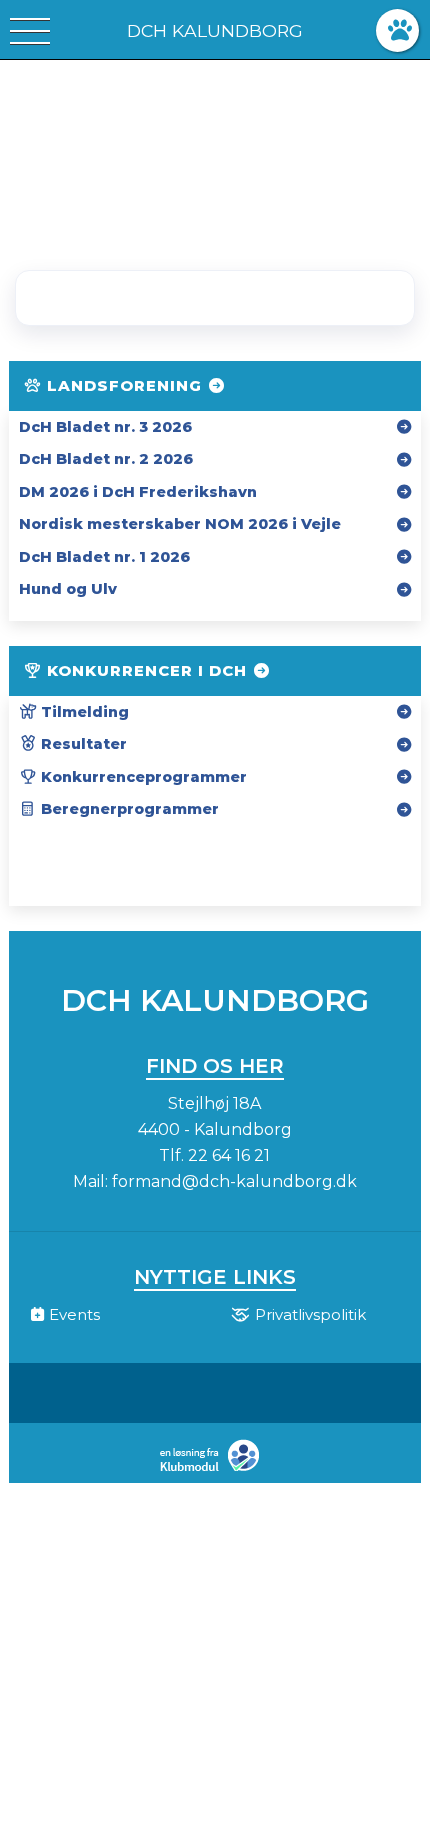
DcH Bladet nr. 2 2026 (106, 459)
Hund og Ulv (68, 589)
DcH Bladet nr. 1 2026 (104, 557)
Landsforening (124, 385)
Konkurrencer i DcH (147, 670)
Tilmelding (83, 712)
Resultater (82, 744)
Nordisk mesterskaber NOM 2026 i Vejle (180, 524)
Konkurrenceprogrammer (142, 777)
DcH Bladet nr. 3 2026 (105, 427)
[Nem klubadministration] (214, 1469)
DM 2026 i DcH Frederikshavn (138, 492)
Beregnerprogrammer (128, 809)
